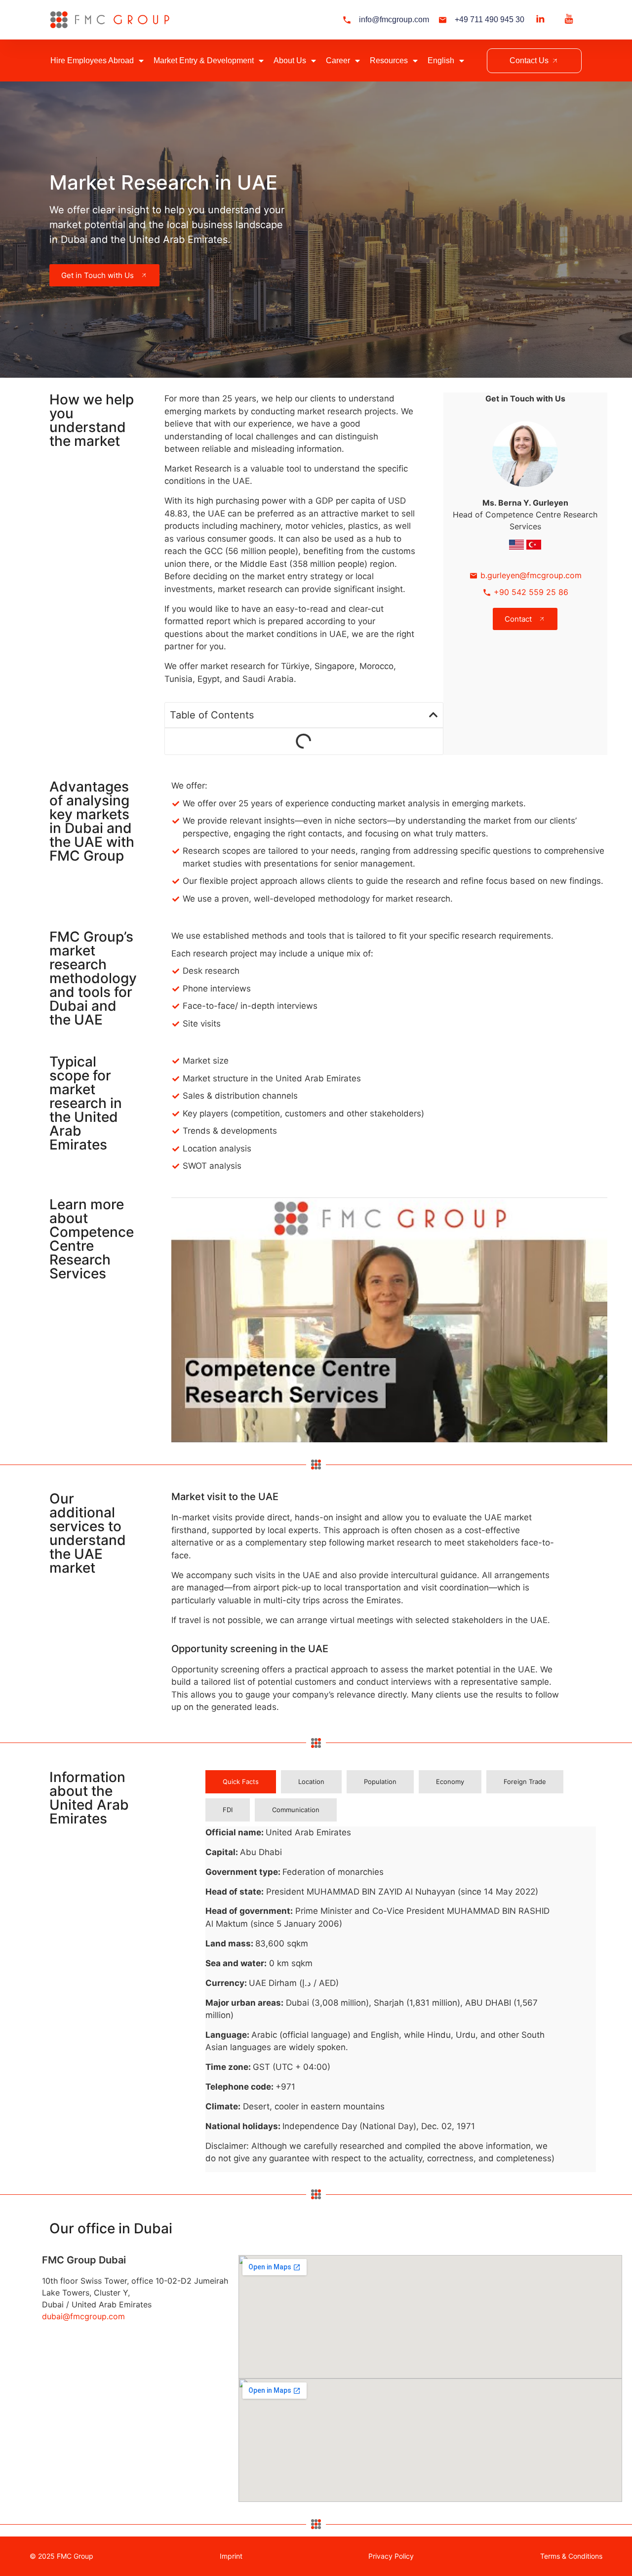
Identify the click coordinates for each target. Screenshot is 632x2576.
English (441, 60)
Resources (389, 60)
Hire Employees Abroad (92, 60)
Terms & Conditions (571, 2556)
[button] (434, 715)
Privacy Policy (391, 2556)
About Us (290, 60)
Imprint (231, 2556)
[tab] (241, 1782)
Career (338, 60)
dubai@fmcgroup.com (83, 2316)
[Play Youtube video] (389, 1320)
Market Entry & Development (204, 60)
